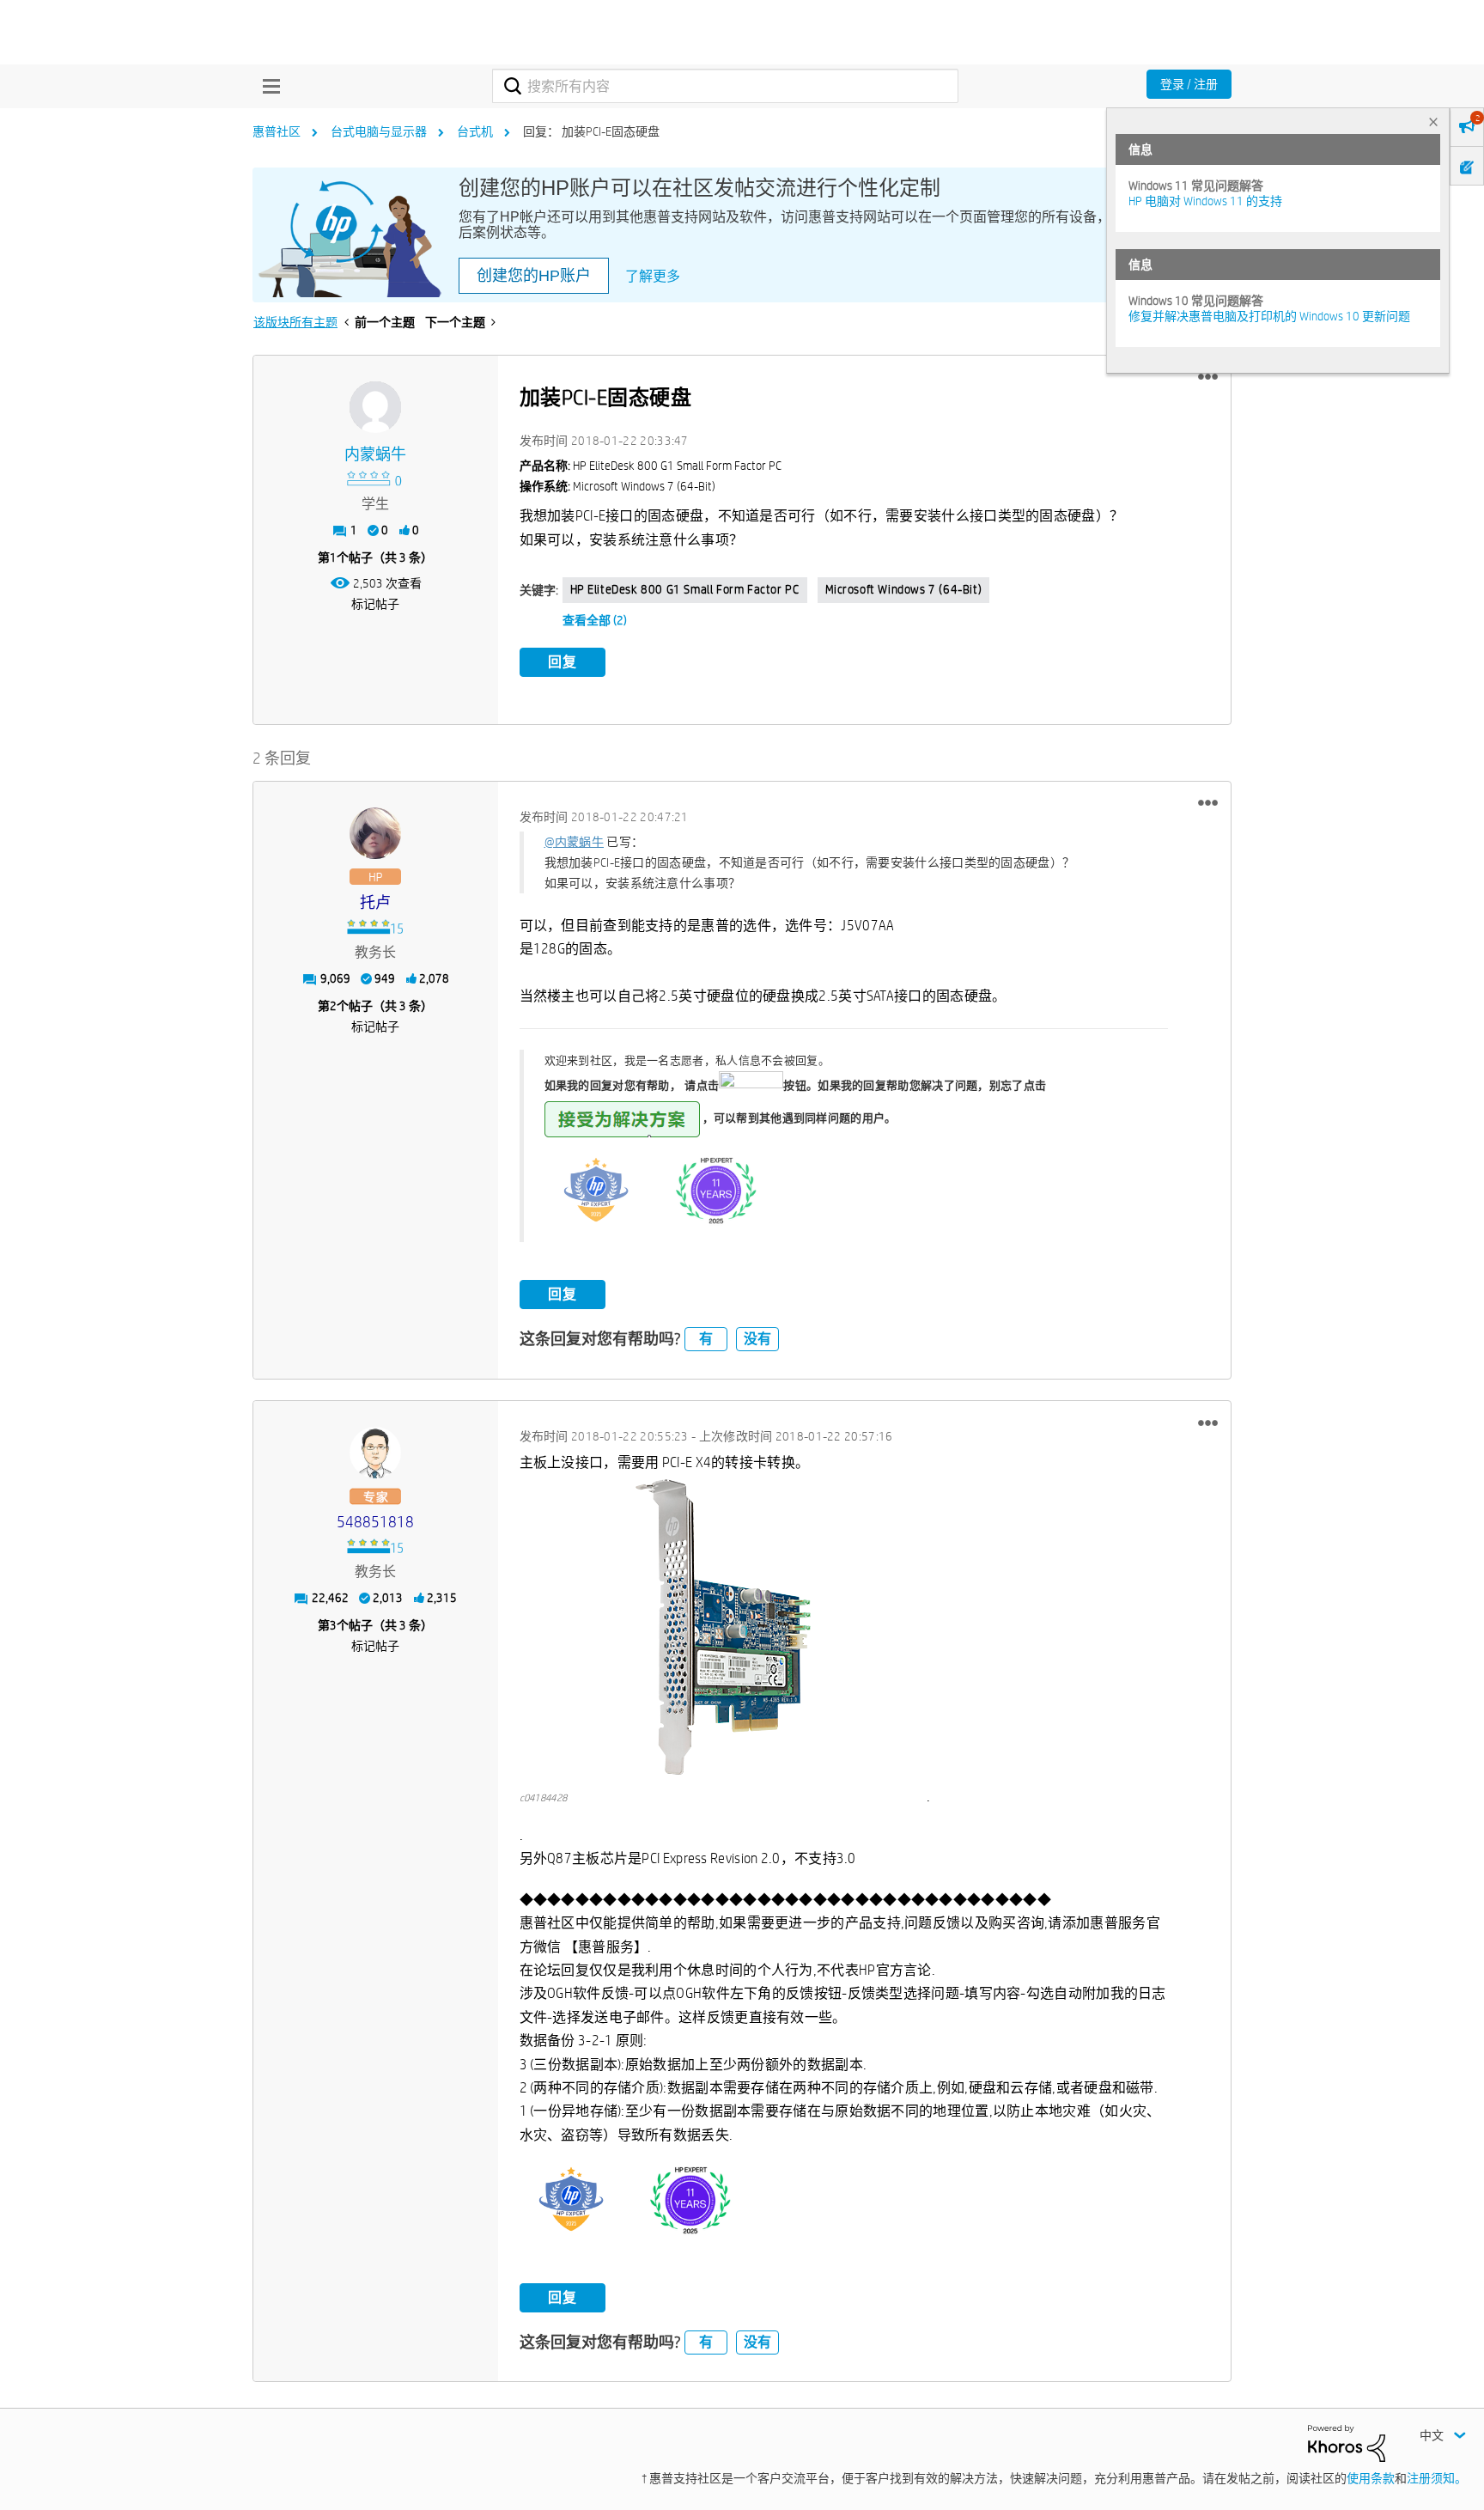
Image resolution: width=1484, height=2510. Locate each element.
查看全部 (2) (595, 620)
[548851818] (375, 1453)
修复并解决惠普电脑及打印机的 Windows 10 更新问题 (1269, 316)
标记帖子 (375, 604)
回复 (563, 662)
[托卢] (375, 833)
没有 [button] (757, 1339)
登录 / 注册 (1189, 84)
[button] (1208, 377)
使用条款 (1371, 2478)
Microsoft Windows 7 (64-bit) (904, 589)
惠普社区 (277, 131)
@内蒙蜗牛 (575, 842)
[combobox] (725, 86)
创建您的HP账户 (534, 276)
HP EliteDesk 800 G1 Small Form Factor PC (685, 589)
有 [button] (706, 1339)
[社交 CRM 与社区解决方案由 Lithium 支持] (1347, 2442)
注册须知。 (1437, 2478)
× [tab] (1433, 122)
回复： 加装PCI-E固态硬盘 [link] (591, 131)
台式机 (475, 131)
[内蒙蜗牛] (375, 407)
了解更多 (653, 276)
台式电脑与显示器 (379, 131)
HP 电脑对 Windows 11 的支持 (1205, 201)
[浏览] (267, 86)
